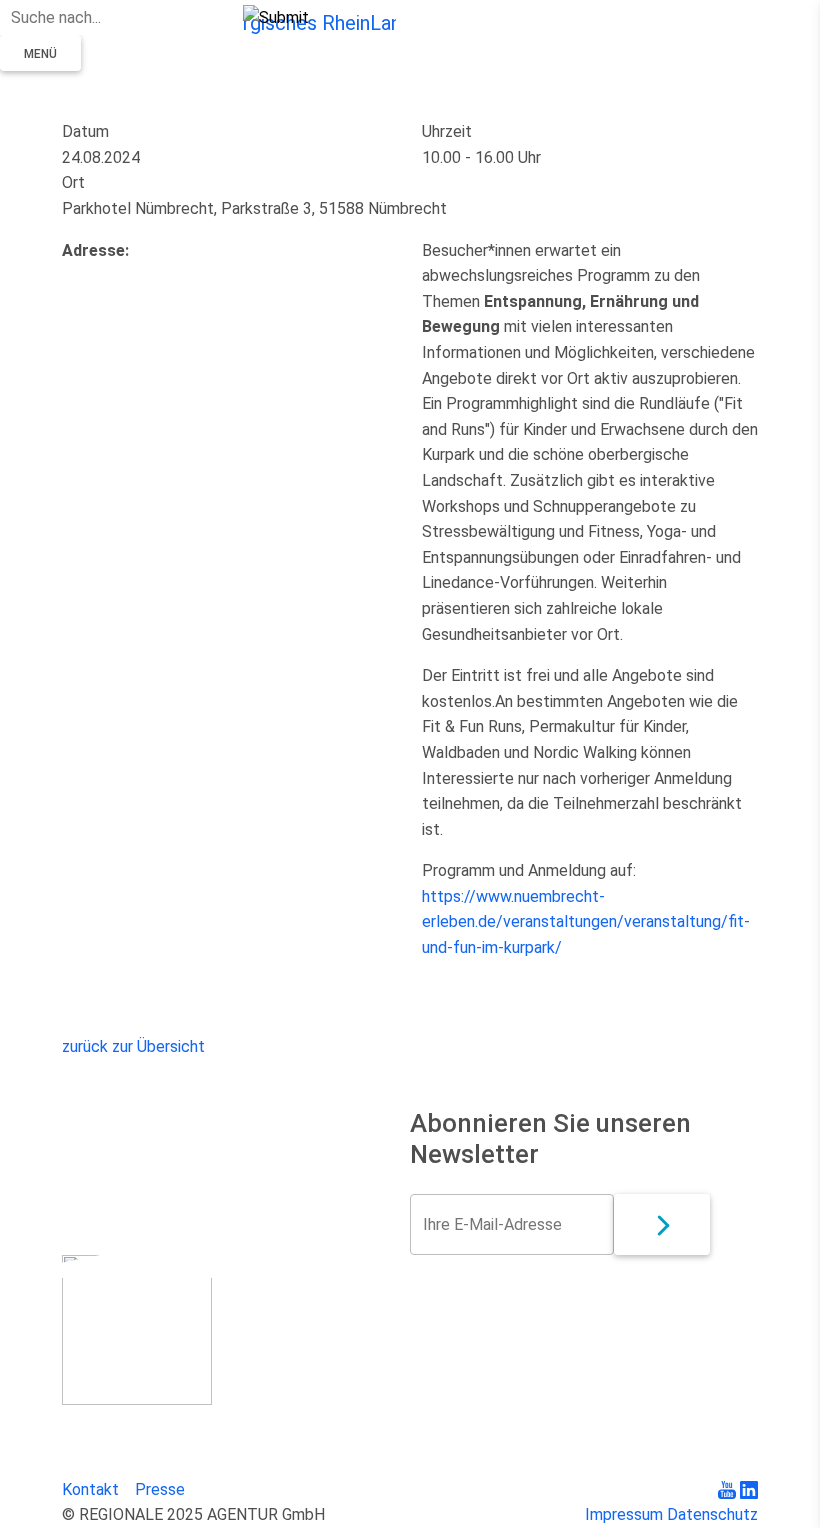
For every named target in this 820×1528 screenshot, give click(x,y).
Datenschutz (712, 1514)
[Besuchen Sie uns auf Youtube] (729, 1489)
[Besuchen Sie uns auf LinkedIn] (749, 1489)
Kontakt (90, 1489)
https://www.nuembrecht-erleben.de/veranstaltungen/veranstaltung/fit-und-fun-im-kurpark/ (586, 922)
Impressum (624, 1514)
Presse (160, 1489)
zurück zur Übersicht (133, 1046)
